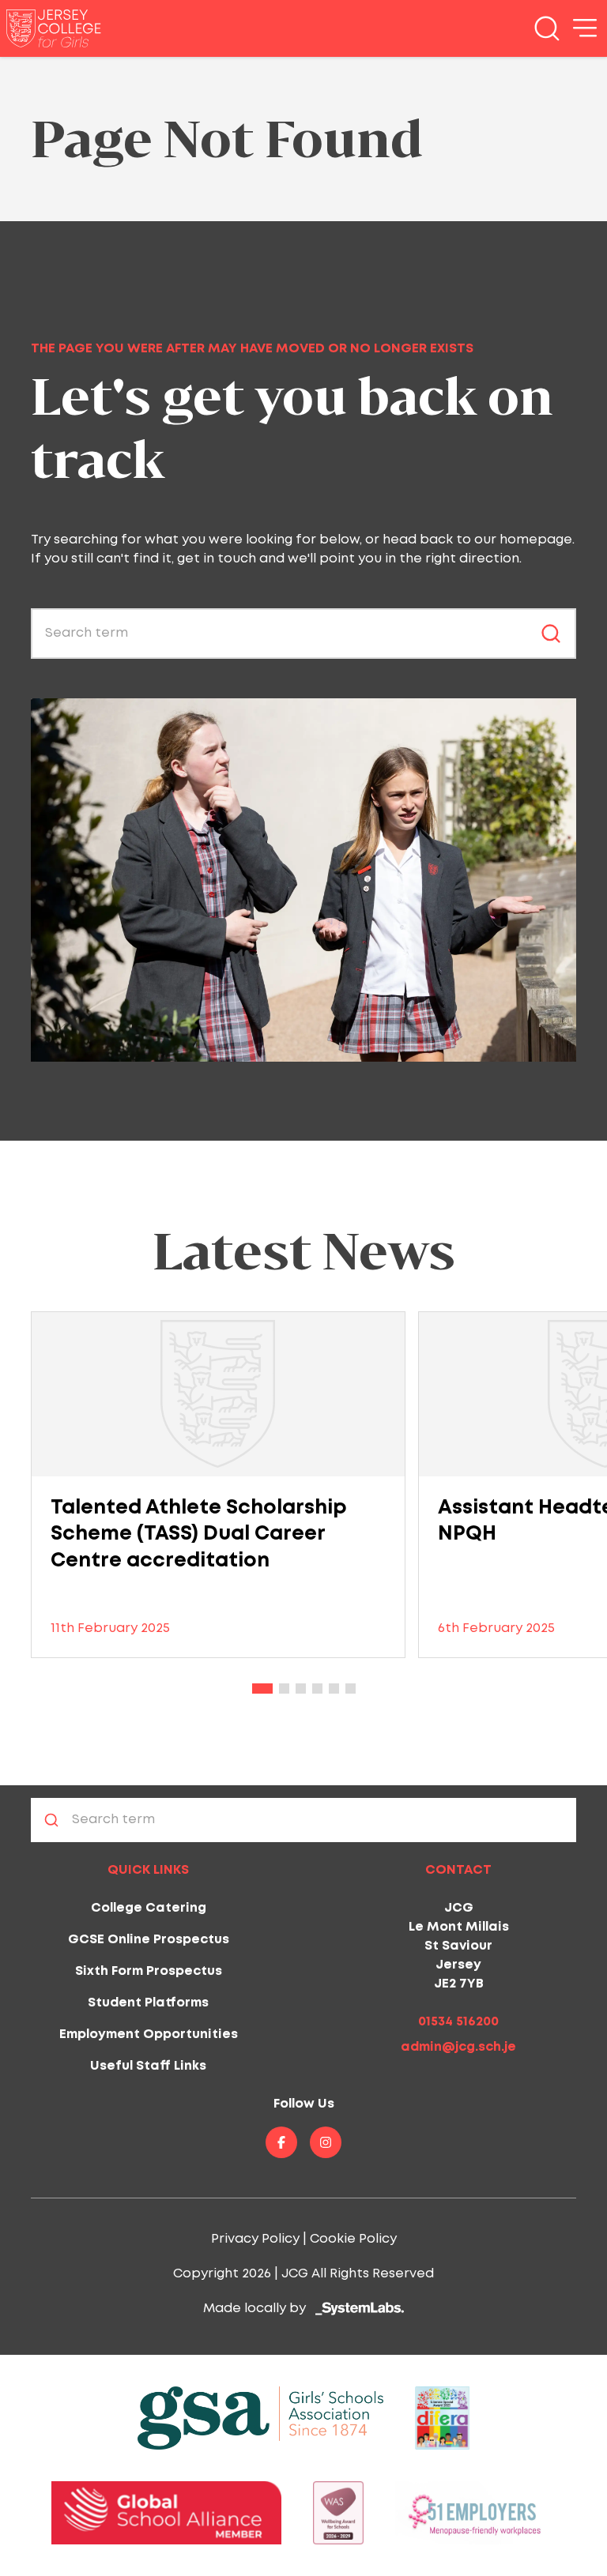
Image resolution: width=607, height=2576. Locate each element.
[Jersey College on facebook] (281, 2142)
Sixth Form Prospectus (149, 1971)
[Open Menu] (585, 28)
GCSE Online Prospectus (149, 1940)
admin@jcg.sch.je (458, 2047)
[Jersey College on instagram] (326, 2142)
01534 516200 (458, 2022)
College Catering (149, 1908)
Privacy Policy (255, 2239)
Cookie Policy (353, 2239)
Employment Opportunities (149, 2034)
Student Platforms (148, 2003)
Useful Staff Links (148, 2066)
